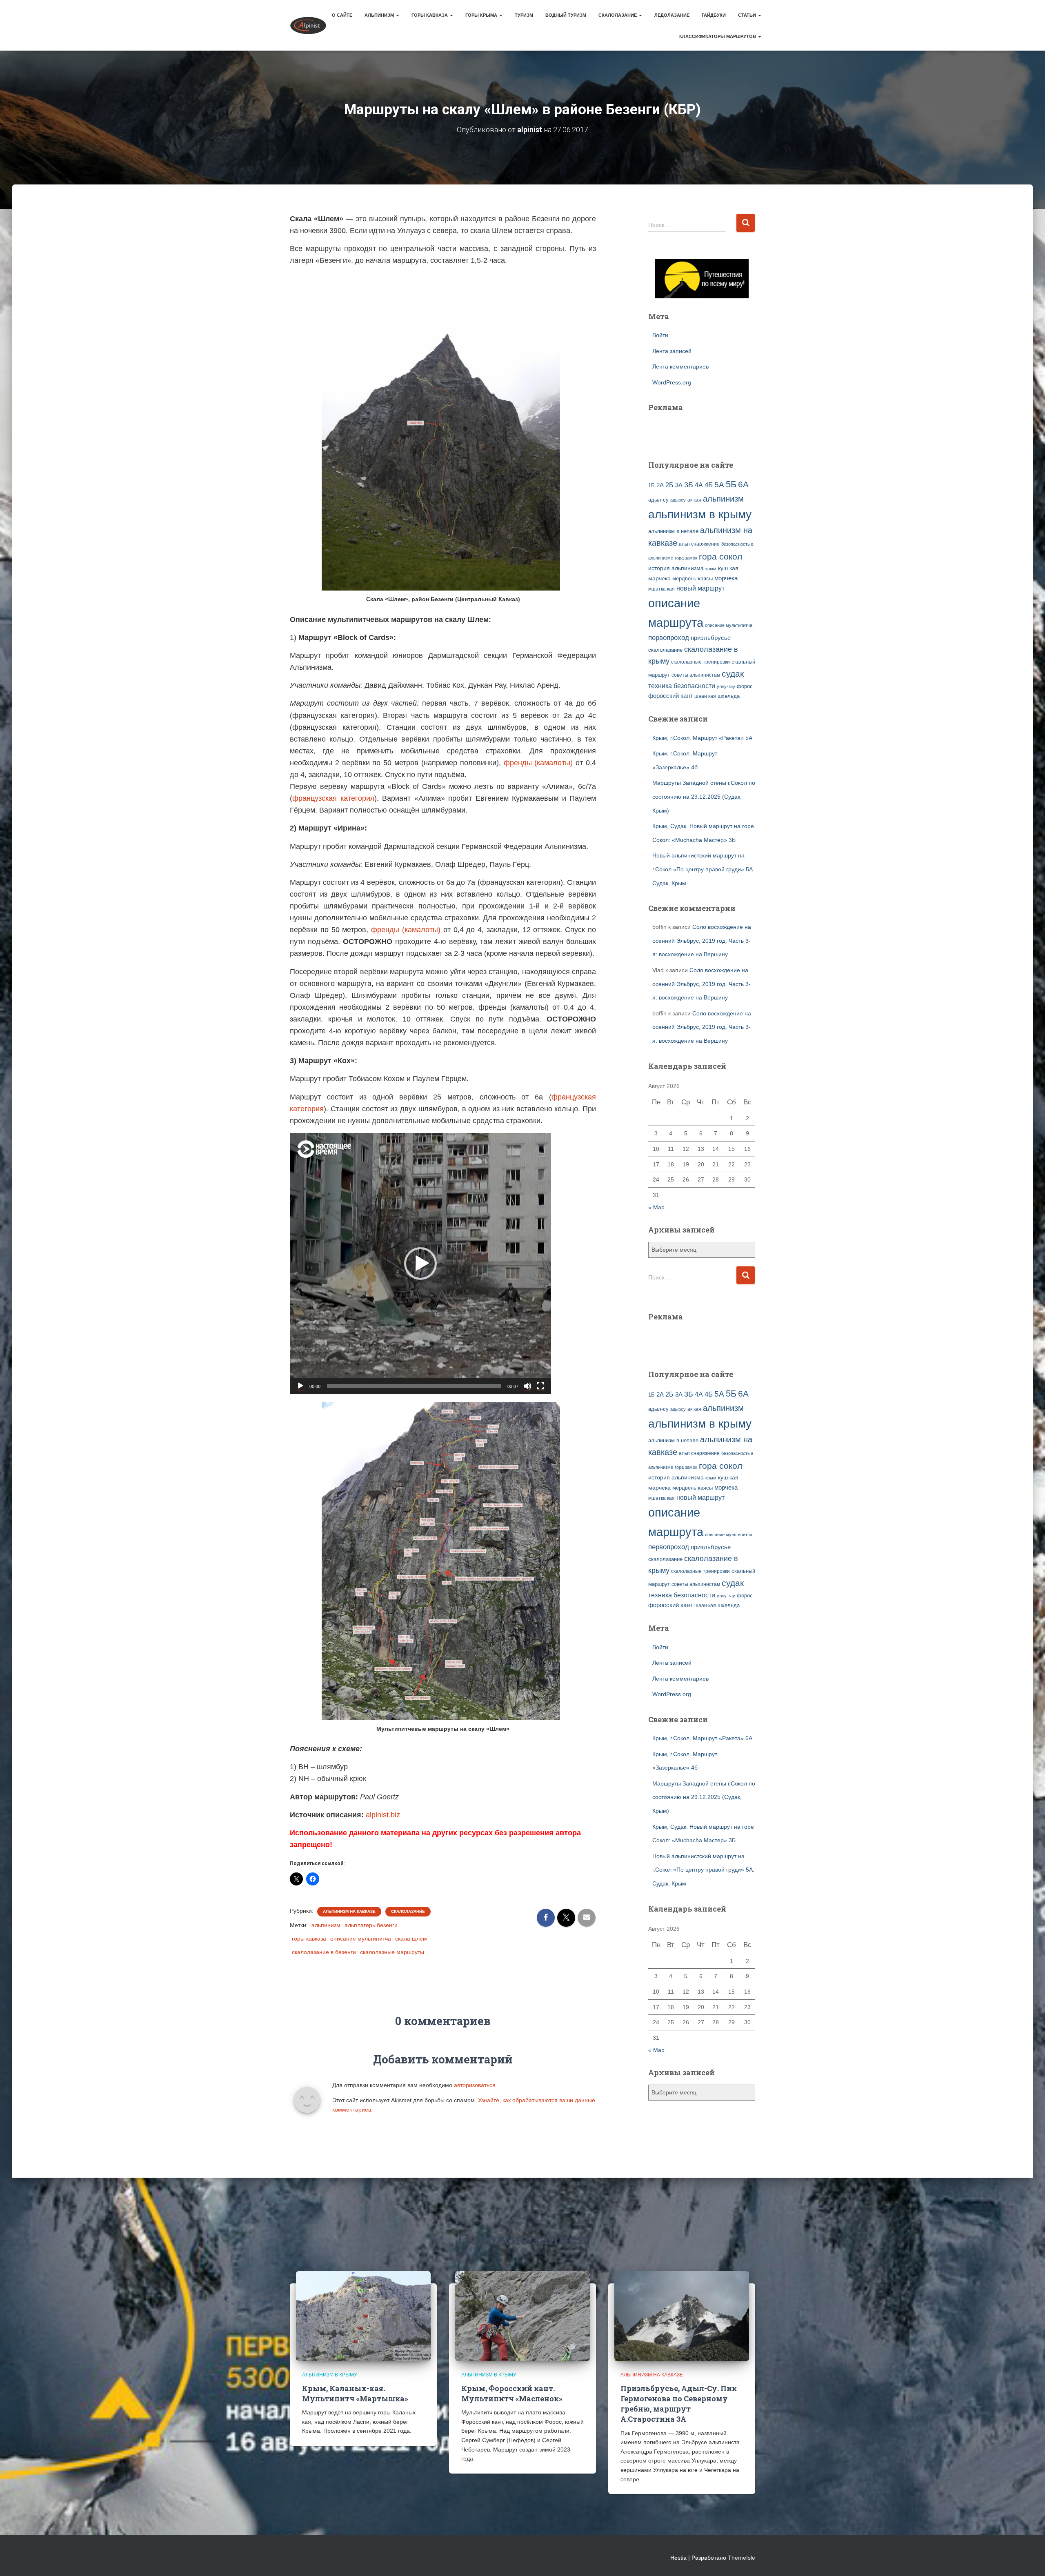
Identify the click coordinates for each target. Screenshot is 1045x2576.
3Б (689, 485)
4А (699, 485)
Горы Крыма (482, 15)
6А (743, 484)
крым (711, 568)
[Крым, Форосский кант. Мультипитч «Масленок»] (522, 2316)
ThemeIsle (742, 2558)
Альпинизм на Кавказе (349, 1911)
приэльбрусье (711, 638)
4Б (709, 485)
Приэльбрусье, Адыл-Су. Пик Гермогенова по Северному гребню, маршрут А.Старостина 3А (679, 2404)
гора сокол (720, 557)
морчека (726, 578)
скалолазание (665, 650)
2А (660, 485)
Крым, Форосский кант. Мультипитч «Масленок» (512, 2393)
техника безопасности (682, 686)
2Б (669, 485)
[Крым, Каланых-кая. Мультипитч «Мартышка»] (363, 2316)
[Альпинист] (308, 25)
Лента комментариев (680, 366)
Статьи (748, 15)
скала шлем (411, 1939)
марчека (659, 578)
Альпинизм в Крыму (330, 2375)
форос (745, 686)
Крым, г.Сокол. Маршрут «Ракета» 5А (702, 738)
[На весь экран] (540, 1386)
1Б (651, 486)
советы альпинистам (696, 675)
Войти (660, 335)
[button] (420, 1264)
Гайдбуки (714, 15)
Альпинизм (380, 15)
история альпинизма (676, 568)
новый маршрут (700, 588)
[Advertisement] (696, 432)
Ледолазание (672, 15)
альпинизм (326, 1925)
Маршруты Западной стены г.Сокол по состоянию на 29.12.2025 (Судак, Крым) (704, 796)
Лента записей (672, 351)
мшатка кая (661, 589)
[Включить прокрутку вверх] (1029, 2560)
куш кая (728, 568)
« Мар (656, 1207)
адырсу (678, 500)
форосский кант (670, 696)
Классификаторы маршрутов (718, 36)
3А (679, 485)
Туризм (524, 15)
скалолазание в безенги (324, 1952)
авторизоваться (475, 2085)
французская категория (333, 798)
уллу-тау (726, 686)
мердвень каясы (693, 578)
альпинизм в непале (673, 531)
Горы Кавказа (430, 15)
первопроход (669, 638)
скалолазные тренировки (700, 662)
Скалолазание (618, 15)
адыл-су (658, 500)
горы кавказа (309, 1939)
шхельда (729, 696)
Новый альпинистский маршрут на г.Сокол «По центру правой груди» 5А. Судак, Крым (703, 869)
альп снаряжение (699, 544)
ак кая (694, 500)
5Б (731, 484)
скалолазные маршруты (392, 1952)
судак (733, 674)
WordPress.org (672, 382)
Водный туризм (566, 15)
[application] (420, 1264)
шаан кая (705, 696)
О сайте (342, 15)
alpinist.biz (383, 1815)
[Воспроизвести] (300, 1386)
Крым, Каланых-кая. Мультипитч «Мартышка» (355, 2393)
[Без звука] (527, 1386)
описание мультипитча (361, 1939)
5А (719, 485)
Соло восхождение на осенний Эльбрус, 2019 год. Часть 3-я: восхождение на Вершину (702, 940)
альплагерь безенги (371, 1925)
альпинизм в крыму (700, 514)
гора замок (686, 558)
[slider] (414, 1386)
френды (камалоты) (538, 763)
